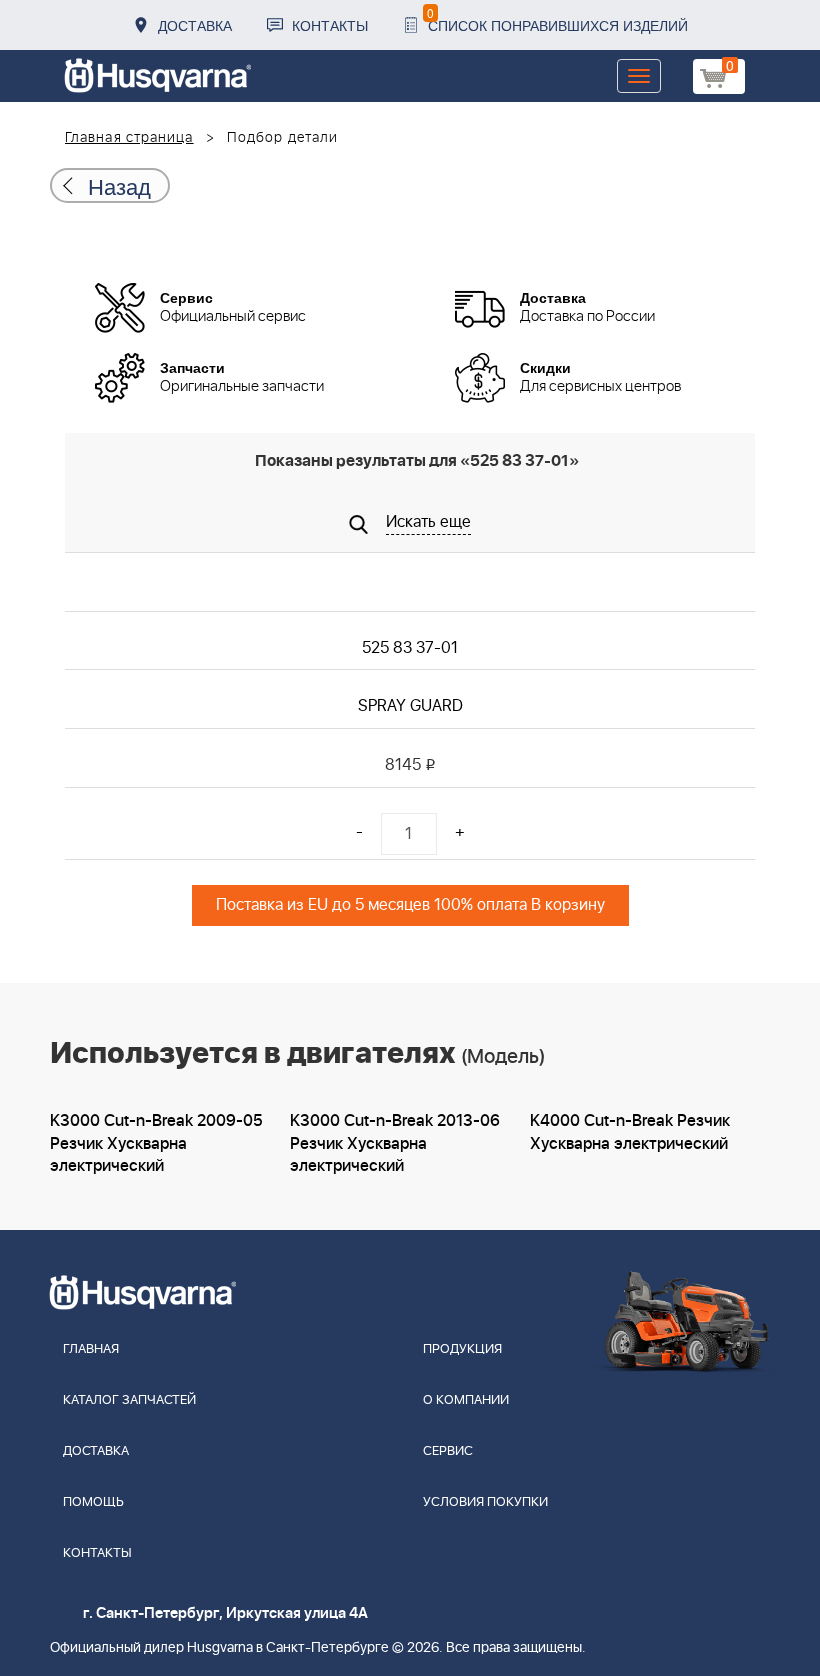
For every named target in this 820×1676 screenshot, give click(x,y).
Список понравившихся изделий (557, 19)
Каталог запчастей (129, 1400)
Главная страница (129, 138)
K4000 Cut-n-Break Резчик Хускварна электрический (630, 1132)
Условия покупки (485, 1502)
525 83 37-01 (410, 648)
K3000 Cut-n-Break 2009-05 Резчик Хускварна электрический (156, 1144)
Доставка (195, 25)
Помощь (93, 1502)
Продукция (462, 1349)
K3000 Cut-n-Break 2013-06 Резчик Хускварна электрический (395, 1144)
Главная (91, 1349)
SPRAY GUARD (410, 706)
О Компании (466, 1400)
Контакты (330, 25)
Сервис (448, 1451)
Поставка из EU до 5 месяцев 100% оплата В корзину (410, 905)
